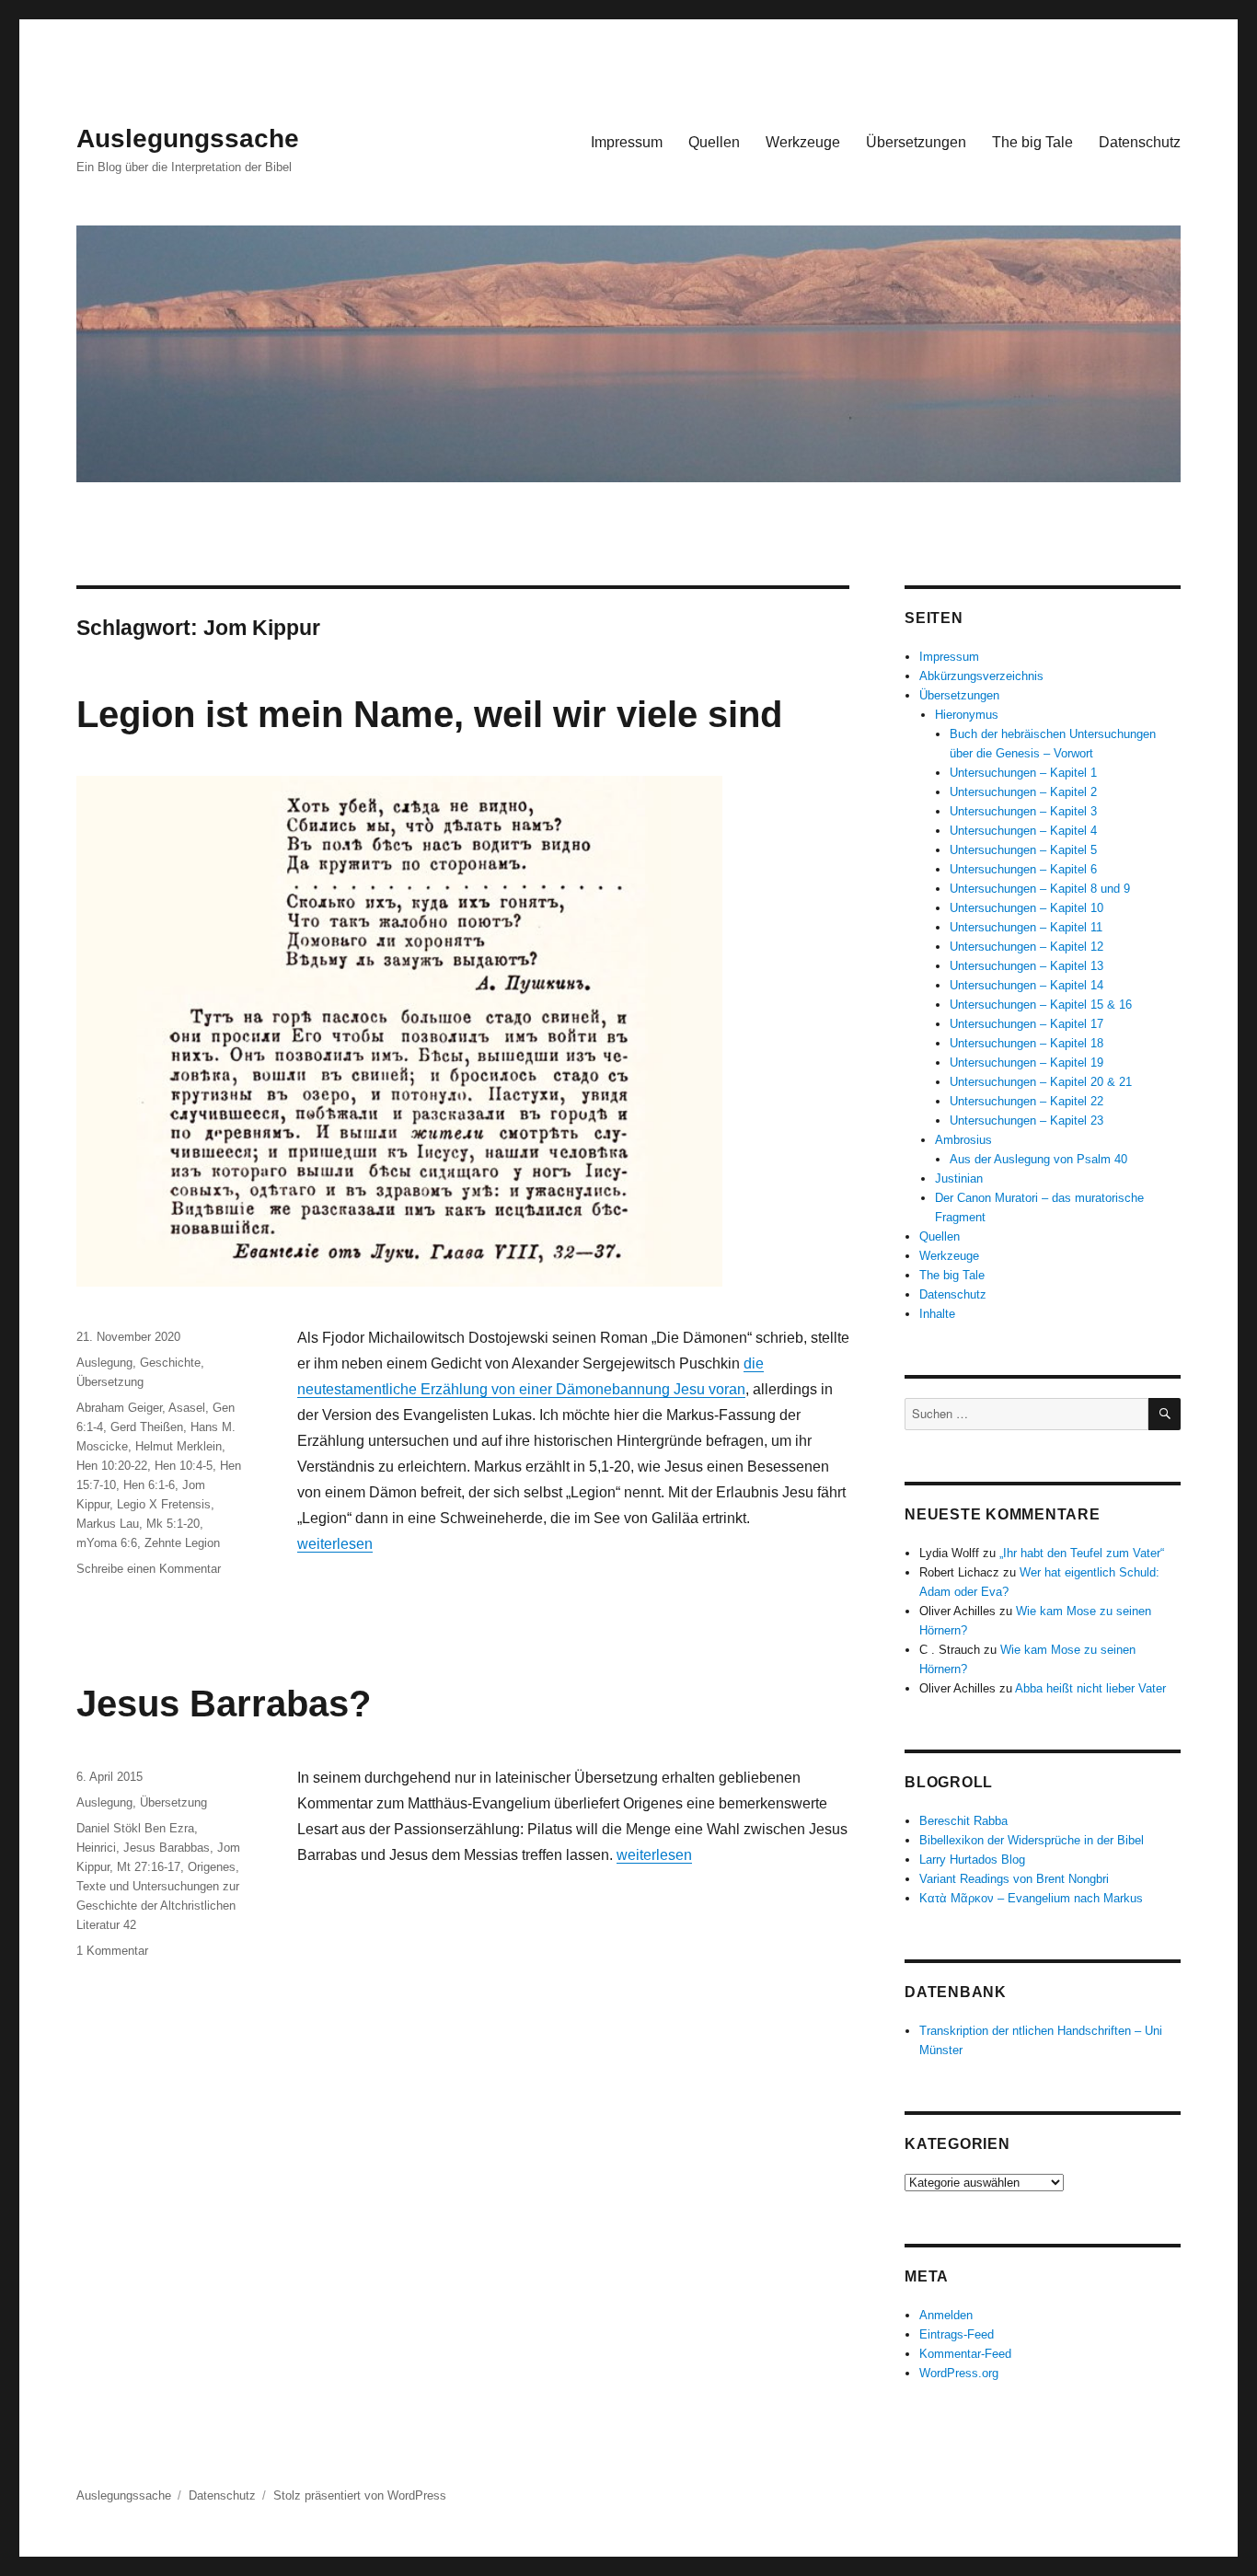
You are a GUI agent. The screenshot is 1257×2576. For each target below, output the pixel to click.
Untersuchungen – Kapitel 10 (1026, 908)
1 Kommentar (112, 1951)
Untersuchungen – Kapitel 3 (1023, 811)
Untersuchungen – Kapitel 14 (1026, 985)
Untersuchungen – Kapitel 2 (1023, 792)
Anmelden (946, 2315)
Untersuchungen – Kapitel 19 (1026, 1063)
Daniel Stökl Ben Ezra (135, 1828)
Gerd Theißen (147, 1427)
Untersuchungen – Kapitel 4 (1023, 831)
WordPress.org (959, 2373)
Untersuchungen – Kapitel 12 (1026, 947)
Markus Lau (108, 1524)
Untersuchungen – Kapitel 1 (1023, 773)
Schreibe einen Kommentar (149, 1569)
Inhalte (937, 1314)
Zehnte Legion (182, 1543)
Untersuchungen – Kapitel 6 (1023, 869)
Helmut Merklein (179, 1446)
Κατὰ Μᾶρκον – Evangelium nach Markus (1031, 1898)
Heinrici (96, 1848)
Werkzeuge (803, 142)
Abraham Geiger (119, 1408)
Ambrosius (963, 1140)
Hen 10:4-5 (184, 1466)
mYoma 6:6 (107, 1543)
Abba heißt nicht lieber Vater (1090, 1688)
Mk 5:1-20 (173, 1524)
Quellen (714, 142)
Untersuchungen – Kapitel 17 (1026, 1024)
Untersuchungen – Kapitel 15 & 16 (1041, 1005)
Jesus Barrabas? (224, 1704)
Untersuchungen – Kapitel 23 (1026, 1121)
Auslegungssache (188, 139)
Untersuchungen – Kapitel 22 (1026, 1101)
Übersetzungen (916, 142)
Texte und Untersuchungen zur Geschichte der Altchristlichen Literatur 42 (158, 1906)
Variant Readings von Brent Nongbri (1014, 1879)
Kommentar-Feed (965, 2354)
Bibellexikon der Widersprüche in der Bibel (1032, 1840)
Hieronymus (967, 715)
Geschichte (170, 1363)
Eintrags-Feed (957, 2334)
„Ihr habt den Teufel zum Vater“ (1082, 1553)
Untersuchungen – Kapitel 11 (1026, 927)
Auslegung (104, 1363)
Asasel (187, 1408)
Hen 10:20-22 (112, 1466)
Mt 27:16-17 (149, 1867)
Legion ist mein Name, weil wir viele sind (429, 714)
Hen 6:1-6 (149, 1485)
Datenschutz (1140, 142)
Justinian (959, 1178)
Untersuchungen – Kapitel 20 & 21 (1041, 1082)
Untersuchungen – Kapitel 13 (1026, 966)
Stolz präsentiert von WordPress (360, 2495)
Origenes (212, 1867)
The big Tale (1032, 142)
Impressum (627, 142)
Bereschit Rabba (963, 1821)
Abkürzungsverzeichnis (981, 676)
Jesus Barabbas (167, 1848)
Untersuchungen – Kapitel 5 (1023, 850)
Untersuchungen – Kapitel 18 (1026, 1043)
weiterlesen (335, 1544)
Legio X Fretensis (164, 1504)
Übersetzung (110, 1382)
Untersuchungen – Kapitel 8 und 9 (1040, 889)
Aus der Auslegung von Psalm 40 (1038, 1159)
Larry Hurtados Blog (972, 1860)
